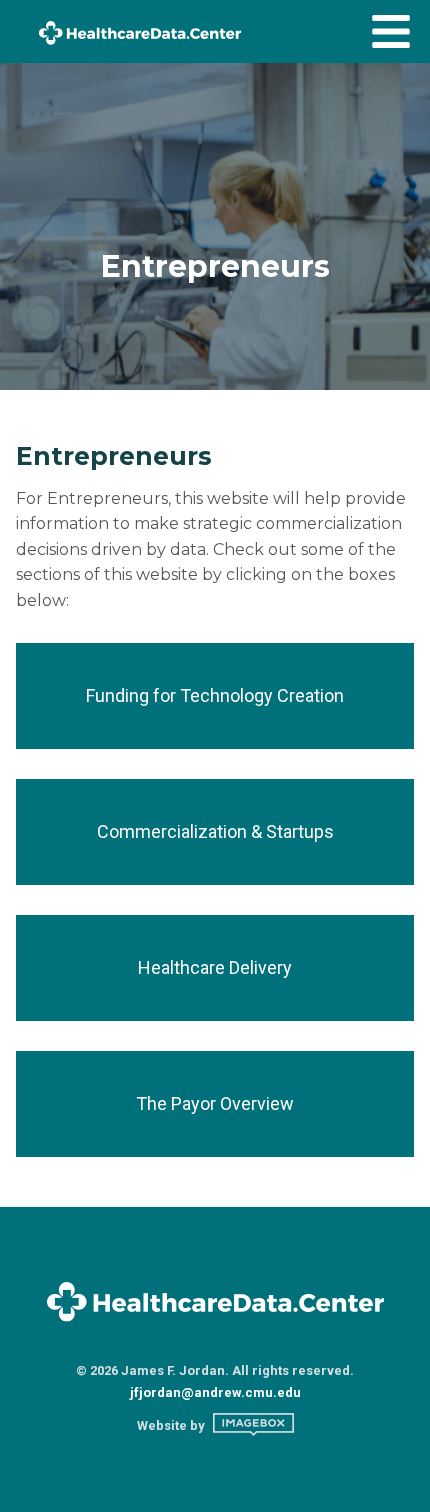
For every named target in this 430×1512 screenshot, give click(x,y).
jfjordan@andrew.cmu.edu (215, 1392)
